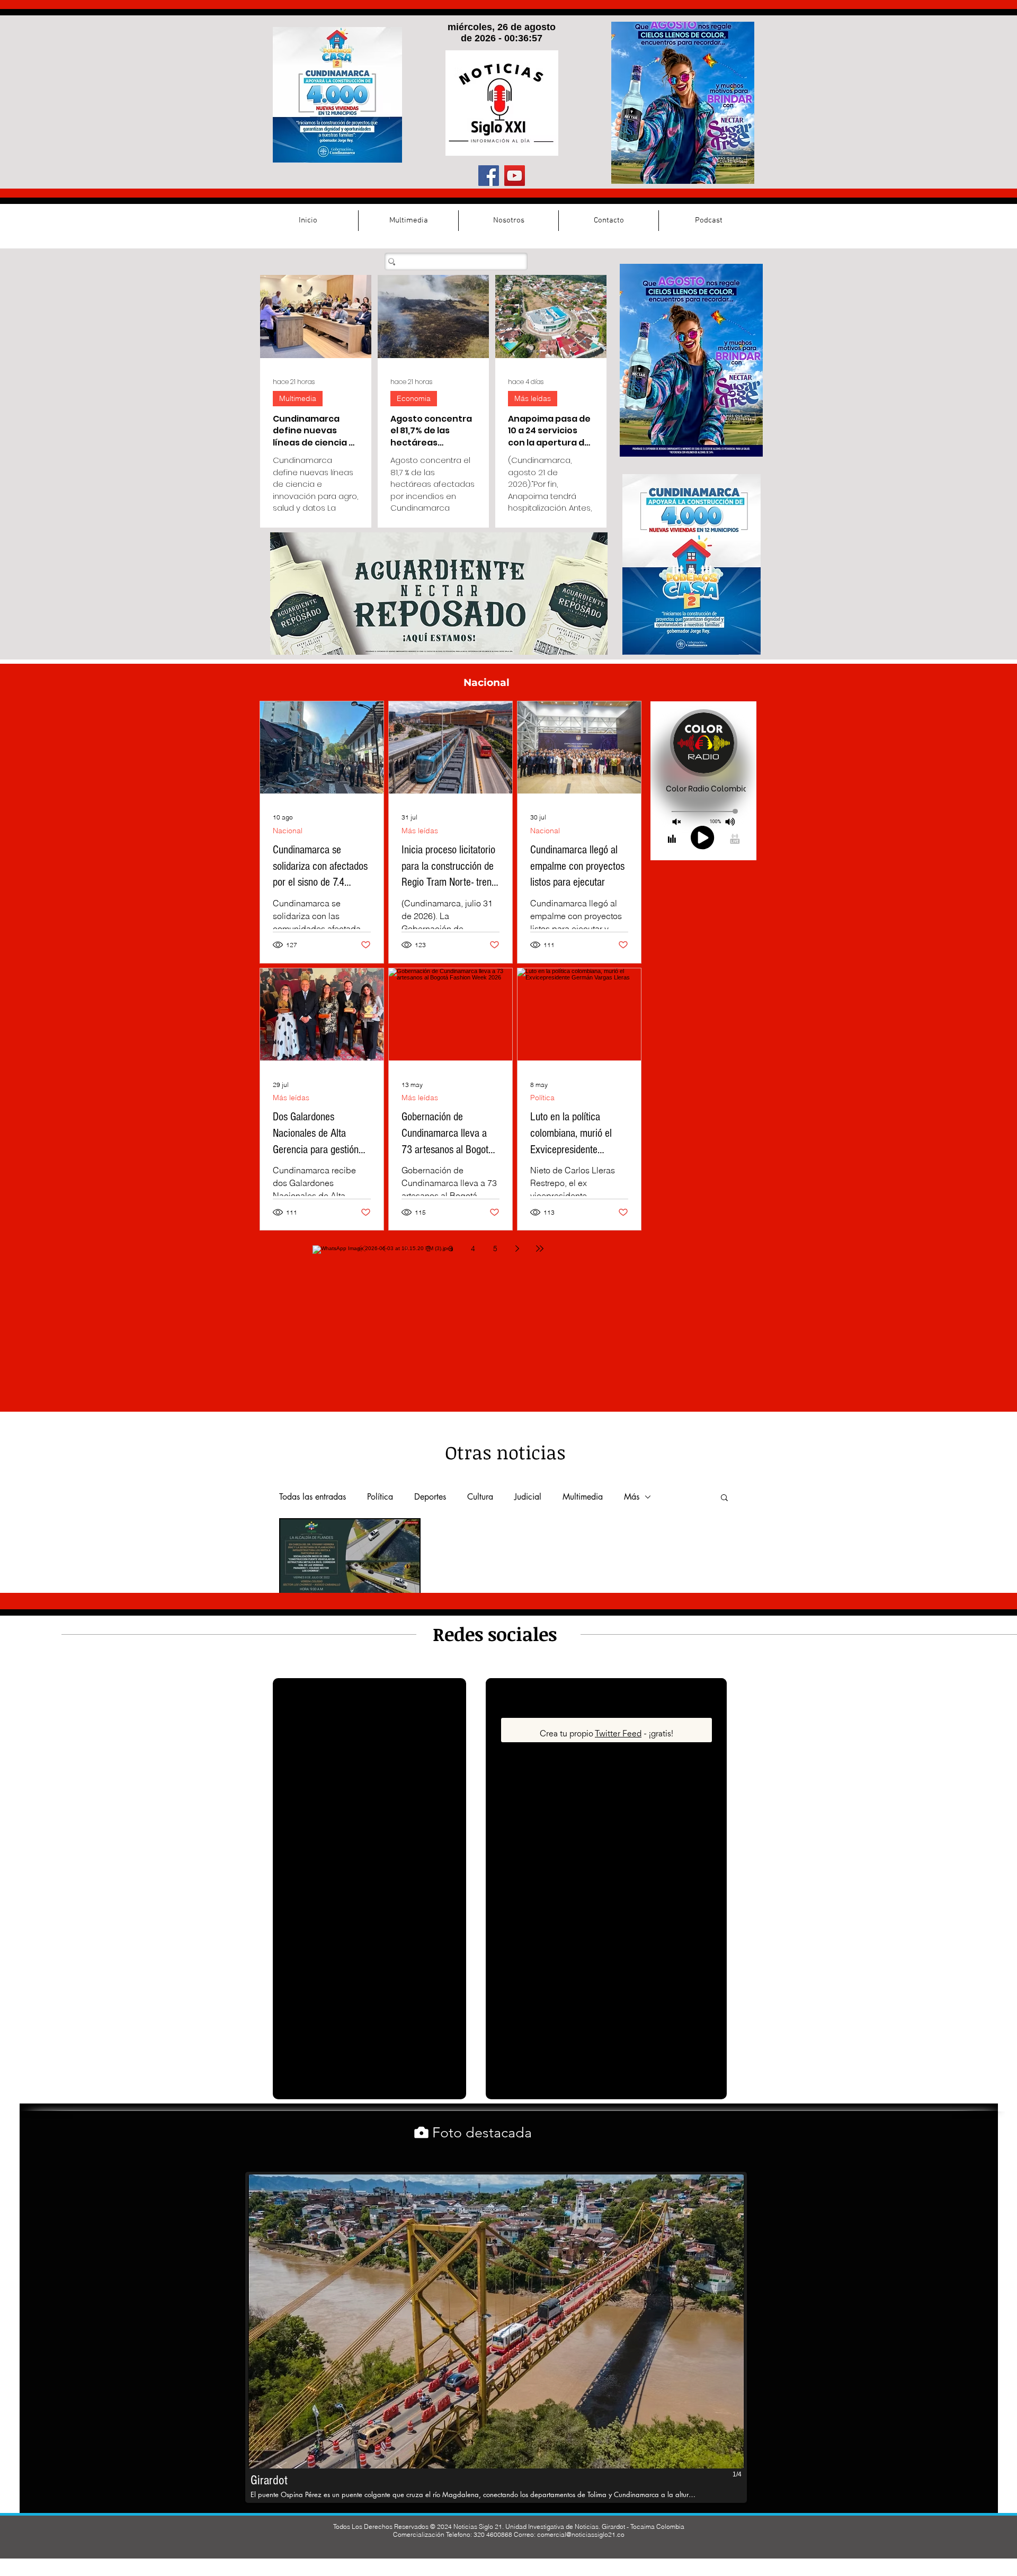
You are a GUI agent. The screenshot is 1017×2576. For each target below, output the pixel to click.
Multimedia (298, 398)
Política (542, 1098)
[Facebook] (489, 176)
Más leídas (533, 398)
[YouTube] (515, 176)
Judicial (528, 1497)
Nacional (288, 831)
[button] (724, 1498)
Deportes (430, 1497)
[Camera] (421, 2132)
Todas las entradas (313, 1497)
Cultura (480, 1497)
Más (632, 1497)
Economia (414, 398)
